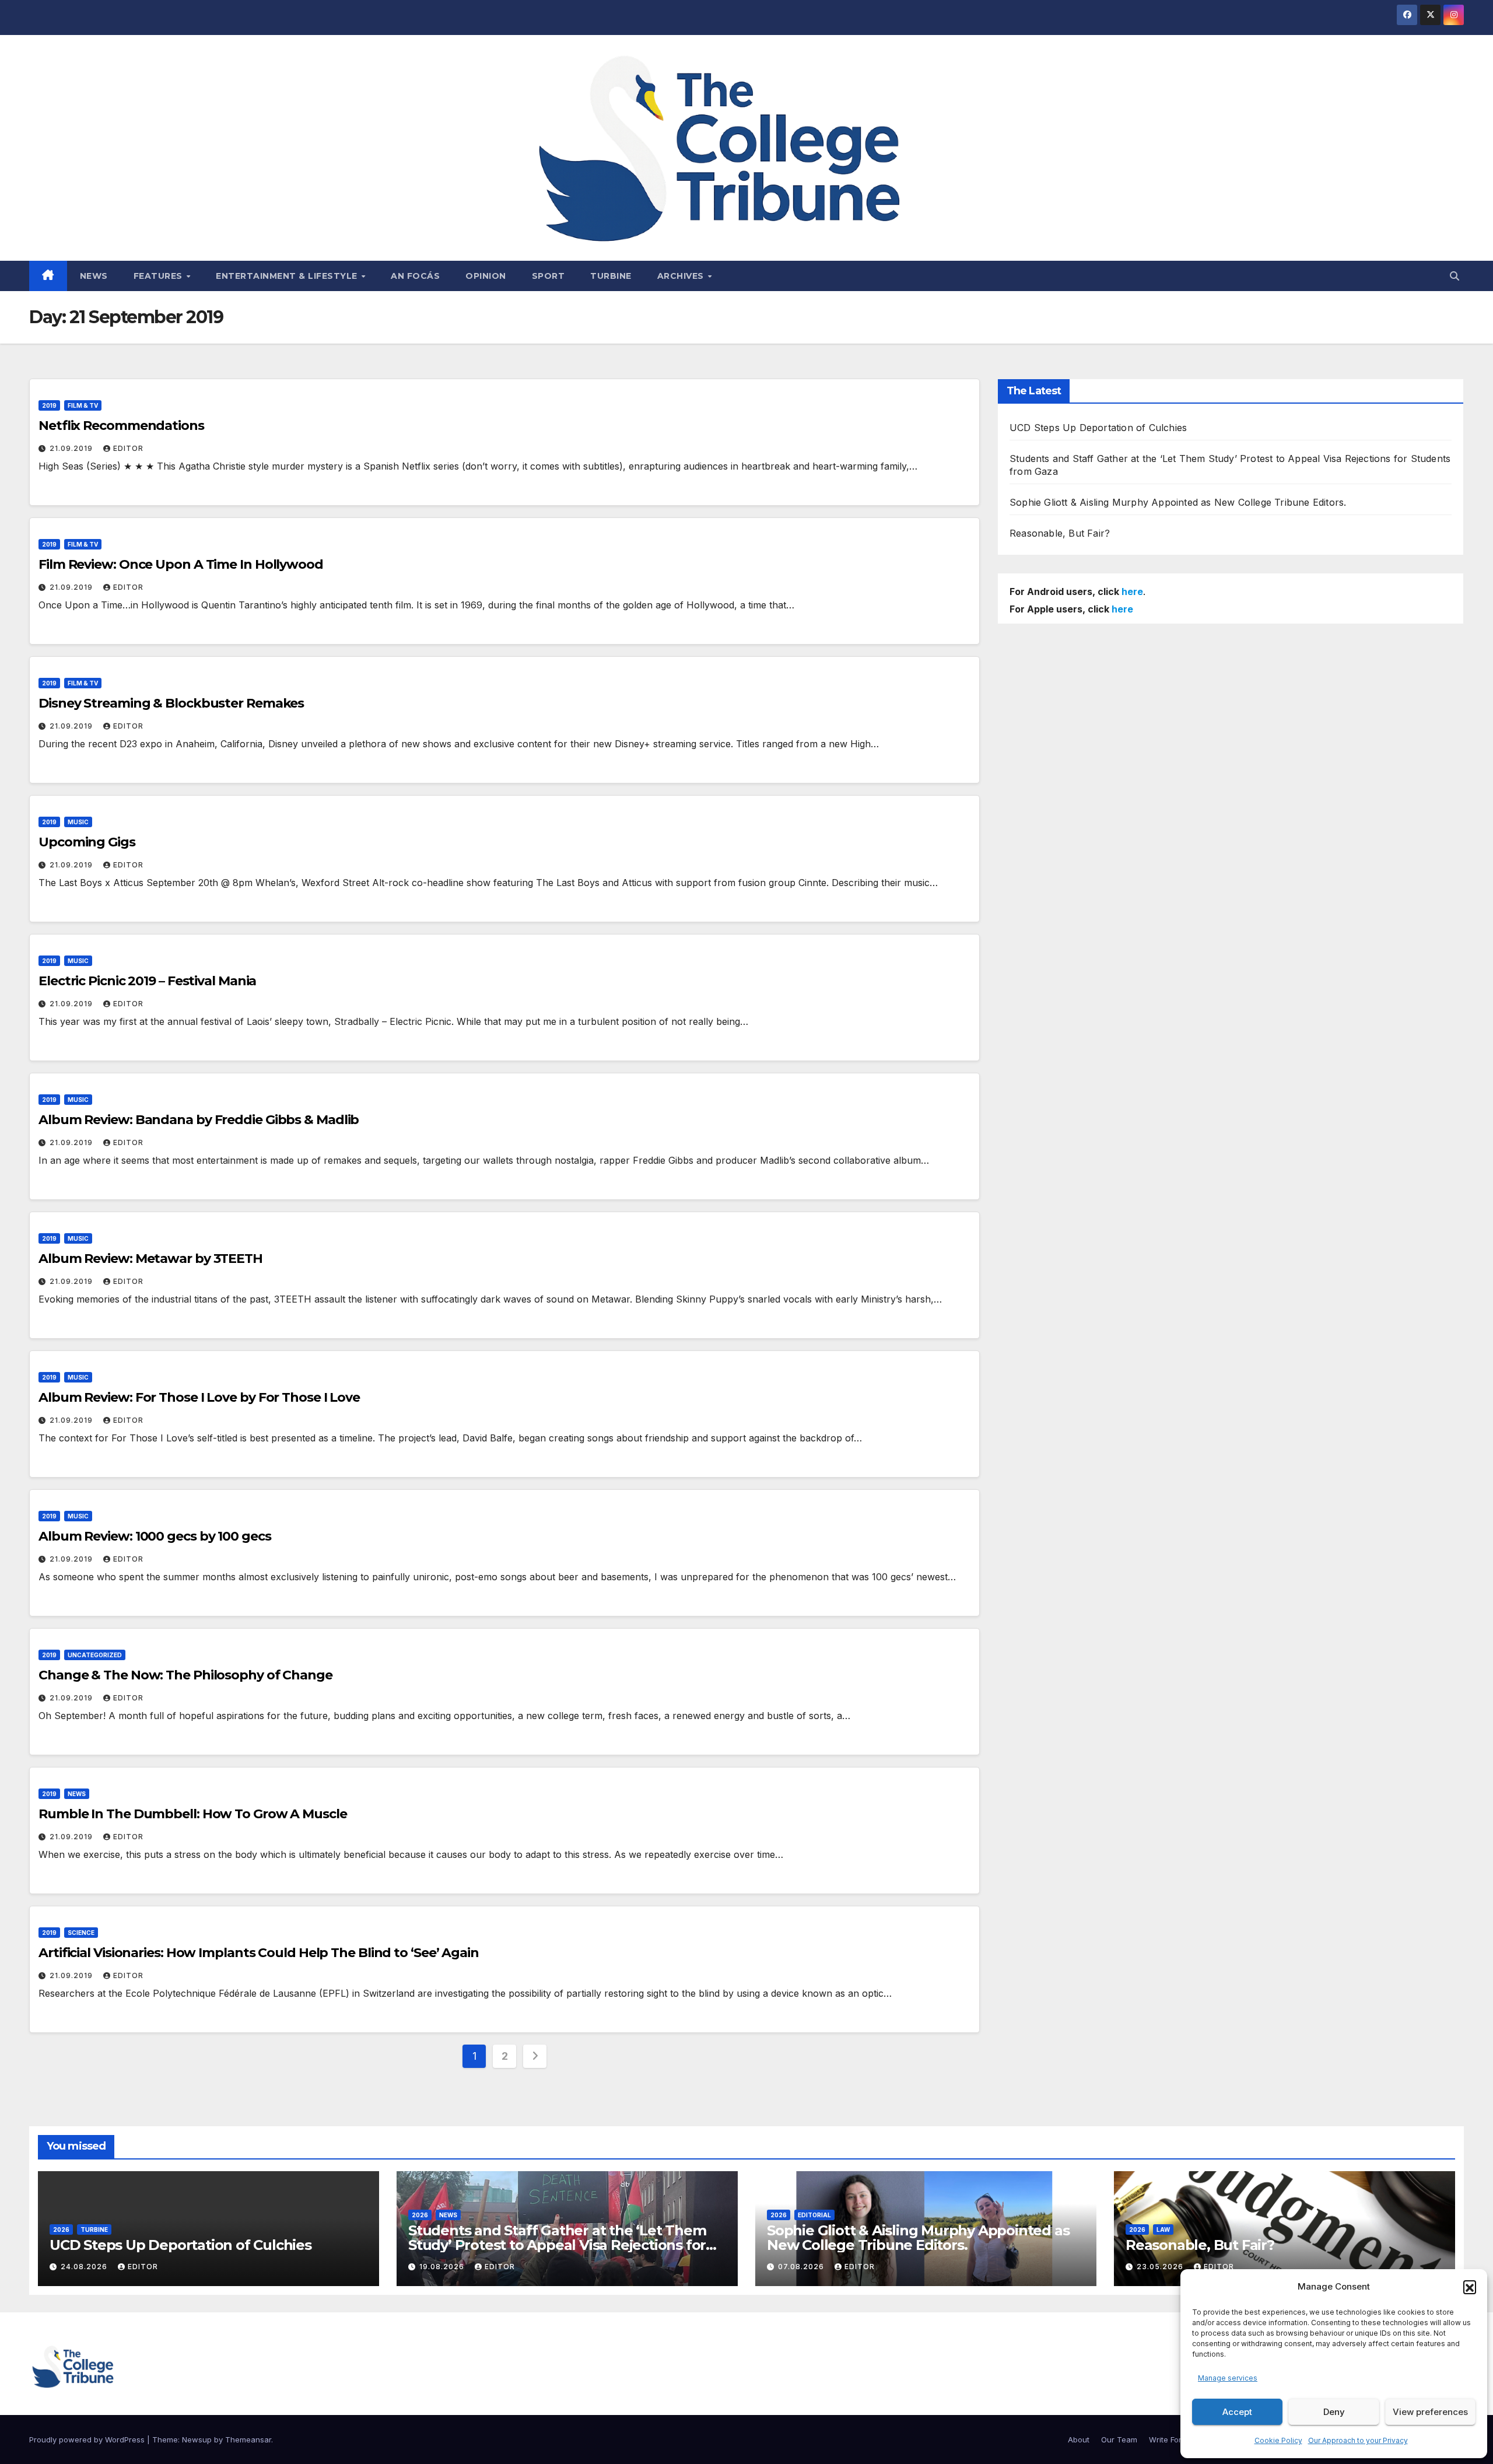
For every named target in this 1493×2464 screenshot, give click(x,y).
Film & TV (83, 405)
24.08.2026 (85, 2267)
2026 (61, 2229)
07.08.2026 (802, 2267)
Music (78, 822)
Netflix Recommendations (121, 426)
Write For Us (1171, 2439)
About (1079, 2439)
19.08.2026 (443, 2267)
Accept (1237, 2412)
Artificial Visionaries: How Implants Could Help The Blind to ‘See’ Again (259, 1953)
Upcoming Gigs (87, 842)
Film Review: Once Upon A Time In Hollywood (181, 564)
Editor (128, 448)
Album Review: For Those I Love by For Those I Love (199, 1397)
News (94, 276)
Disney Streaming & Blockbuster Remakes (171, 703)
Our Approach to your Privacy (1358, 2440)
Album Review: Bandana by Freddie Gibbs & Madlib (199, 1120)
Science (81, 1933)
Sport (549, 276)
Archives (682, 276)
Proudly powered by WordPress (88, 2439)
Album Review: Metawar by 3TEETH (150, 1259)
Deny (1334, 2412)
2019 (49, 405)
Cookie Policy (1278, 2440)
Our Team (1119, 2439)
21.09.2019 (72, 448)
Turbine (611, 276)
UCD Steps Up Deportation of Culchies (1098, 428)
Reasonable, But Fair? (1060, 533)
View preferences (1430, 2412)
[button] (1470, 2287)
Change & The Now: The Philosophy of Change (185, 1675)
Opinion (486, 276)
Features (160, 276)
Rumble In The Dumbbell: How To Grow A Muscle (193, 1814)
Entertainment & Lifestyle (288, 276)
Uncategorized (95, 1655)
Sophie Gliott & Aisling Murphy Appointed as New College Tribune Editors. (1178, 502)
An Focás (415, 276)
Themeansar (248, 2439)
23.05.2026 (1161, 2267)
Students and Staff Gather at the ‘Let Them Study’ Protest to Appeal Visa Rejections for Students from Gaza (557, 2245)
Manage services (1228, 2378)
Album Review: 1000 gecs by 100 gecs (155, 1536)
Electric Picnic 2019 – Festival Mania (147, 981)
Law (1163, 2229)
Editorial (814, 2215)
